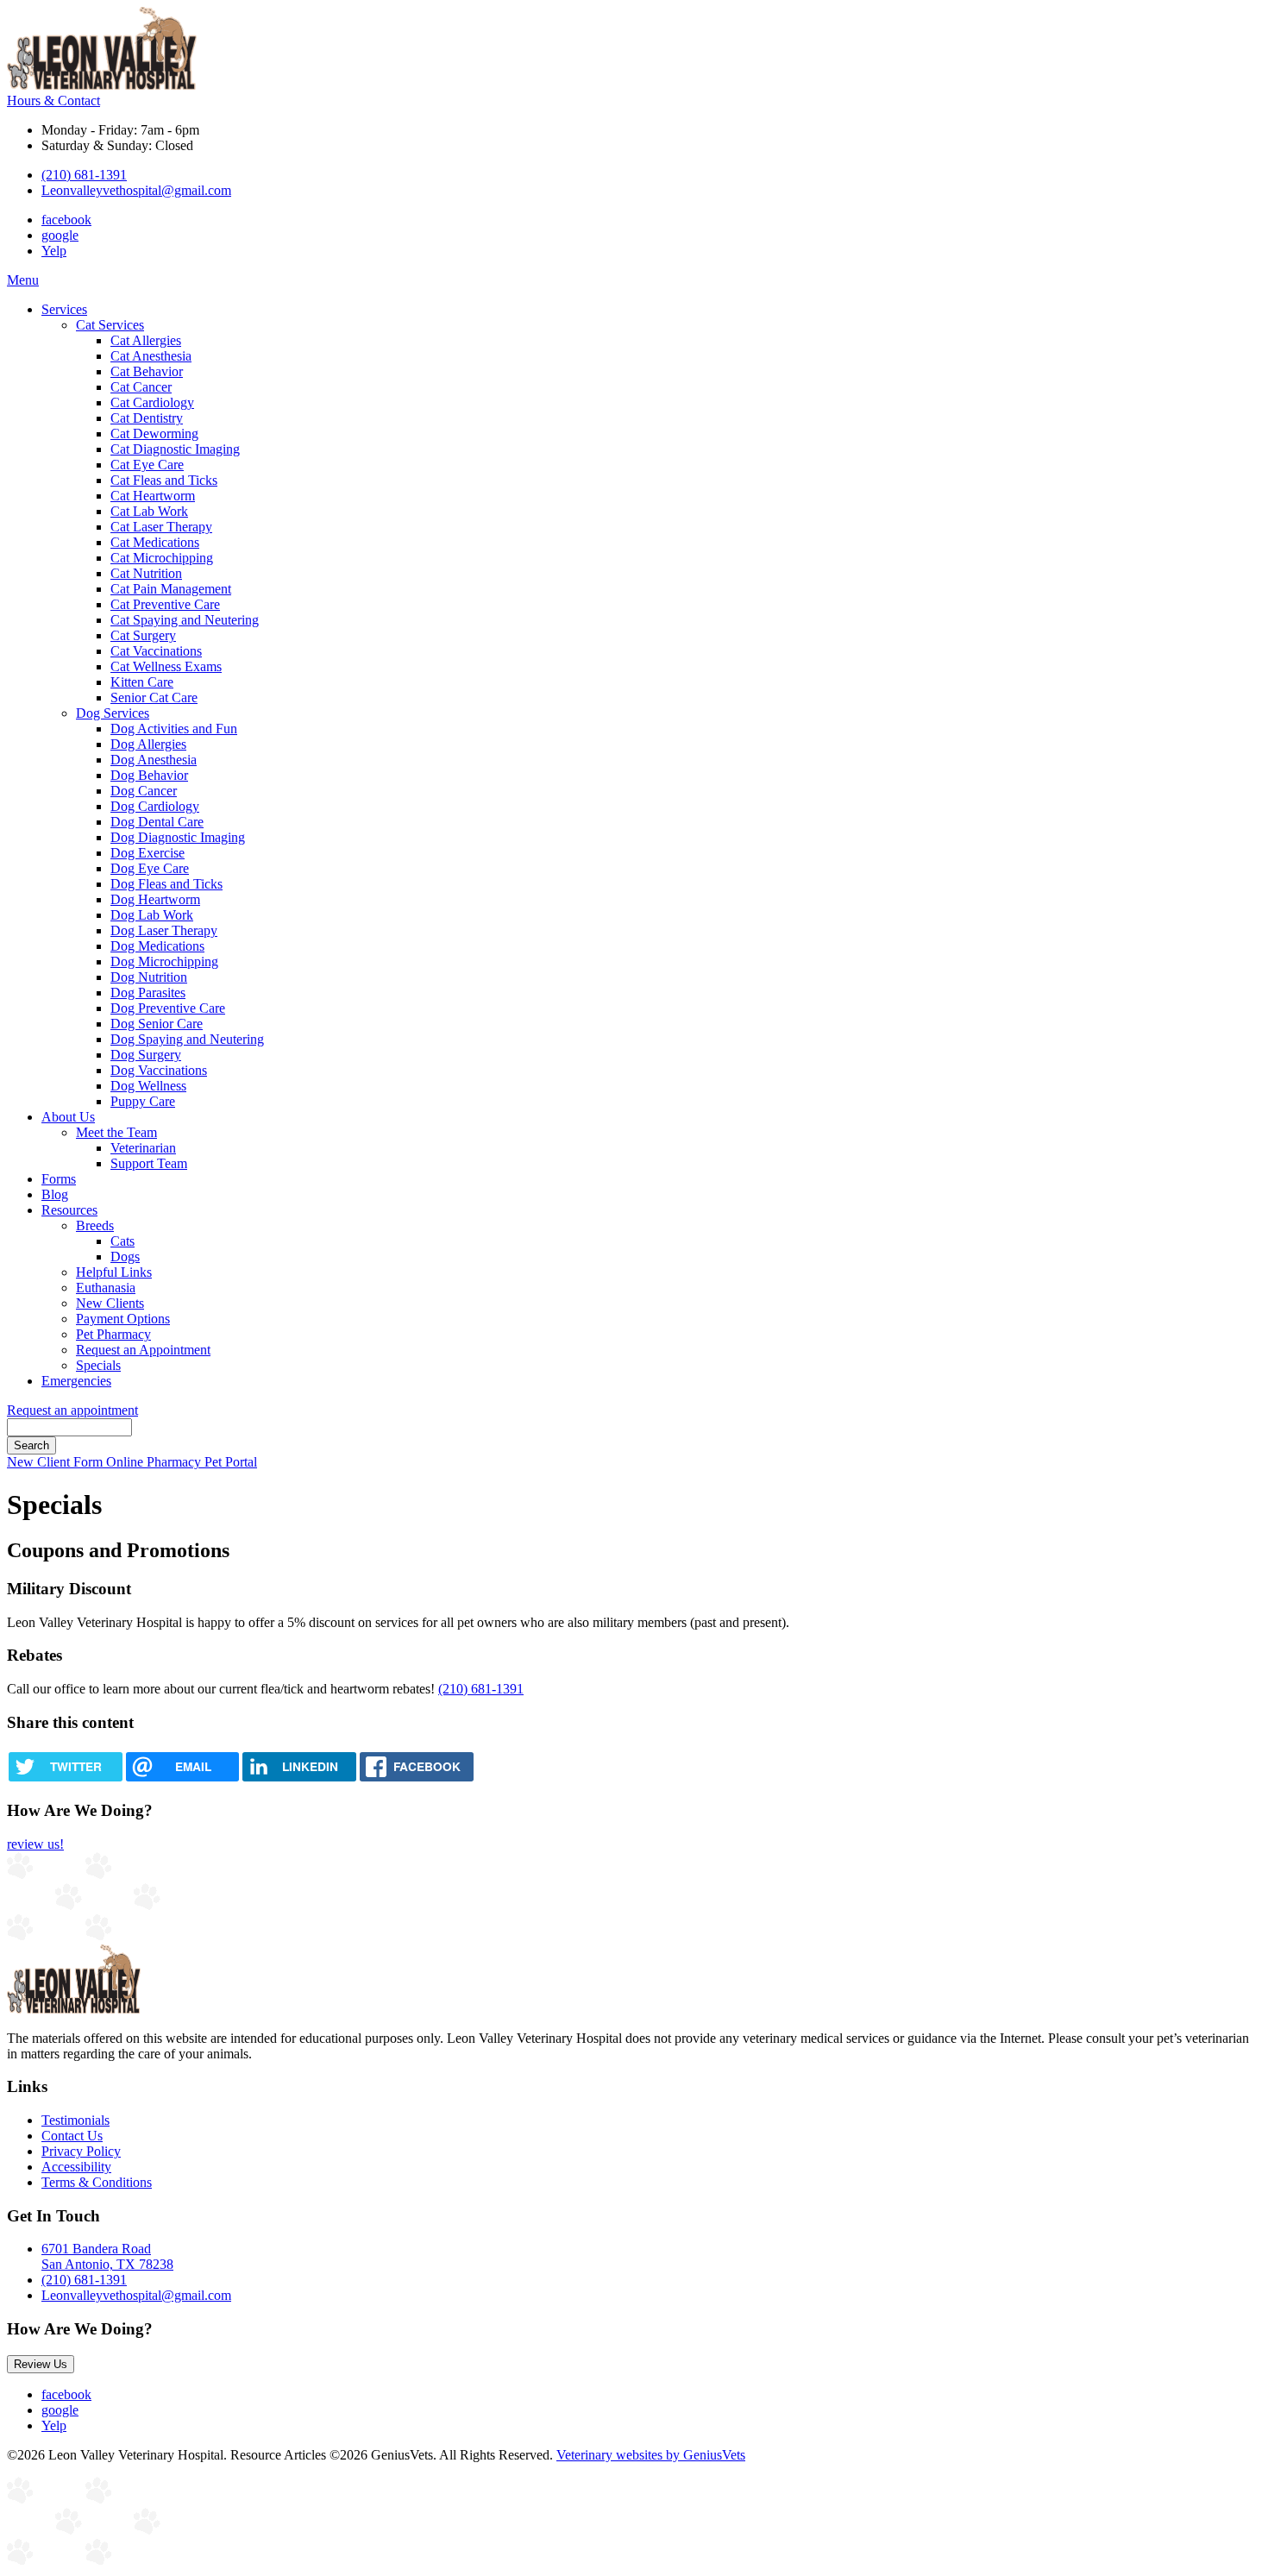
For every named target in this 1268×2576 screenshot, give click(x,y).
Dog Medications (157, 946)
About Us (68, 1117)
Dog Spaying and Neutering (187, 1039)
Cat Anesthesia (151, 356)
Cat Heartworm (153, 496)
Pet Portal (231, 1462)
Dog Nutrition (149, 977)
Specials (98, 1365)
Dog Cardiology (155, 806)
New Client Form (56, 1462)
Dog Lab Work (152, 915)
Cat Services (110, 325)
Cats (122, 1241)
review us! (35, 1844)
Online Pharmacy (155, 1462)
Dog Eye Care (150, 868)
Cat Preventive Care (165, 604)
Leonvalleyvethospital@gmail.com (136, 190)
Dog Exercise (148, 853)
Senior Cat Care (154, 697)
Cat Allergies (146, 340)
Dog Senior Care (157, 1024)
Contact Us (72, 2136)
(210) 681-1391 (84, 175)
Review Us (41, 2364)
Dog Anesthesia (154, 760)
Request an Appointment (143, 1350)
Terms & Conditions (97, 2182)
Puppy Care (143, 1101)
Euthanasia (106, 1288)
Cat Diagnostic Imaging (175, 449)
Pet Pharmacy (113, 1334)
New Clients (110, 1303)
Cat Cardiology (152, 402)
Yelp (54, 251)
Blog (55, 1194)
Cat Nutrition (146, 573)
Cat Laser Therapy (161, 527)
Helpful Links (114, 1272)
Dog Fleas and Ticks (166, 884)
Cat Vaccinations (156, 651)
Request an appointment (72, 1410)
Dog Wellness (148, 1086)
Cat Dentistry (147, 418)
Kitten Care (142, 682)
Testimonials (75, 2120)
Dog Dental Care (157, 822)
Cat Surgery (143, 635)
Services (64, 309)
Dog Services (113, 713)
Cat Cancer (141, 387)
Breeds (95, 1225)
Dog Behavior (149, 775)
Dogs (125, 1257)
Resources (69, 1210)
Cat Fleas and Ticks (164, 480)
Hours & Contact (53, 101)
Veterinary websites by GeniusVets (651, 2455)
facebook (66, 220)
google (60, 235)
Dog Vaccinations (159, 1070)
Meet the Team (116, 1132)
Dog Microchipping (164, 961)
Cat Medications (155, 542)
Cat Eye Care (147, 465)
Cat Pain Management (171, 589)
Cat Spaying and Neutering (185, 620)
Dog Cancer (144, 791)
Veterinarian (143, 1148)
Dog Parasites (148, 993)
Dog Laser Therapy (164, 930)
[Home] (102, 85)
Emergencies (76, 1381)
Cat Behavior (147, 371)
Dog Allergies (148, 744)
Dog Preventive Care (168, 1008)
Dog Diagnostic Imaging (178, 837)
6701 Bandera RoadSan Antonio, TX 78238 (107, 2256)
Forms (59, 1179)
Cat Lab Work (149, 511)
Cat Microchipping (162, 558)
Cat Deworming (154, 434)
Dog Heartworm (155, 899)
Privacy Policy (81, 2151)
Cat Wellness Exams (166, 666)
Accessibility (76, 2167)
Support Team (149, 1163)
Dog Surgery (146, 1055)
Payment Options (123, 1319)
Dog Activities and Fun (174, 729)
